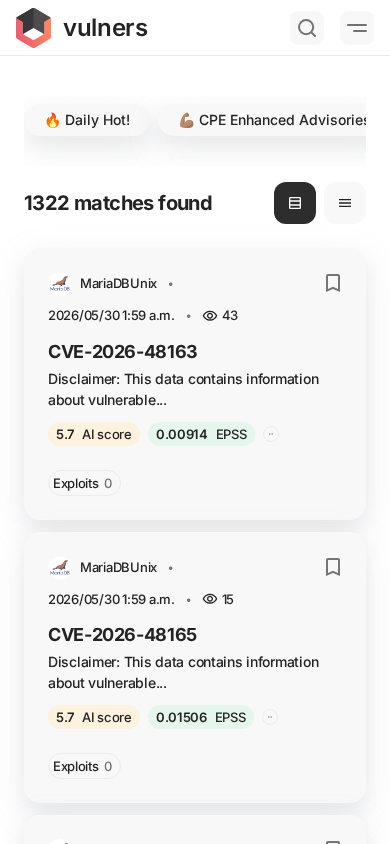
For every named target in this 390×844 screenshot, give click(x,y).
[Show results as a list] (295, 203)
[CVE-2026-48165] (195, 668)
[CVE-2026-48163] (195, 384)
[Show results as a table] (345, 203)
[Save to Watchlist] (333, 283)
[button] (87, 120)
